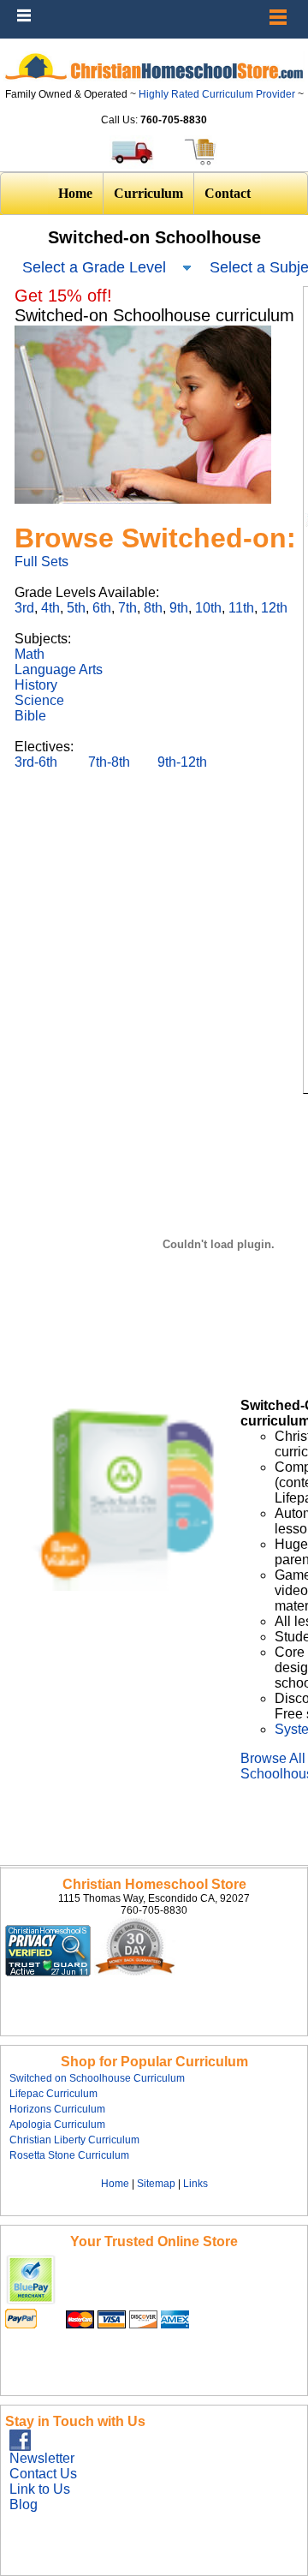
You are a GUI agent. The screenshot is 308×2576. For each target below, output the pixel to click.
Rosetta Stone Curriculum (69, 2155)
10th (208, 608)
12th (274, 608)
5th (76, 608)
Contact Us (43, 2474)
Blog (24, 2504)
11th (241, 608)
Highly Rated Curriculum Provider (218, 94)
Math (30, 654)
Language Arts (59, 669)
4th (50, 608)
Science (39, 700)
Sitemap (156, 2184)
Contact (228, 193)
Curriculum (148, 193)
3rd (24, 608)
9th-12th (182, 762)
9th (179, 608)
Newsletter (42, 2458)
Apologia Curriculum (57, 2125)
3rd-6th (38, 762)
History (36, 685)
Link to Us (40, 2489)
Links (195, 2184)
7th (127, 608)
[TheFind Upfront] (92, 1972)
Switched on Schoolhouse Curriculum (97, 2078)
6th (102, 608)
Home (75, 193)
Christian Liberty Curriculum (74, 2140)
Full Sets (41, 562)
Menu (291, 9)
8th (153, 608)
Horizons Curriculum (57, 2109)
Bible (30, 716)
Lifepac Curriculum (53, 2094)
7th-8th (109, 762)
